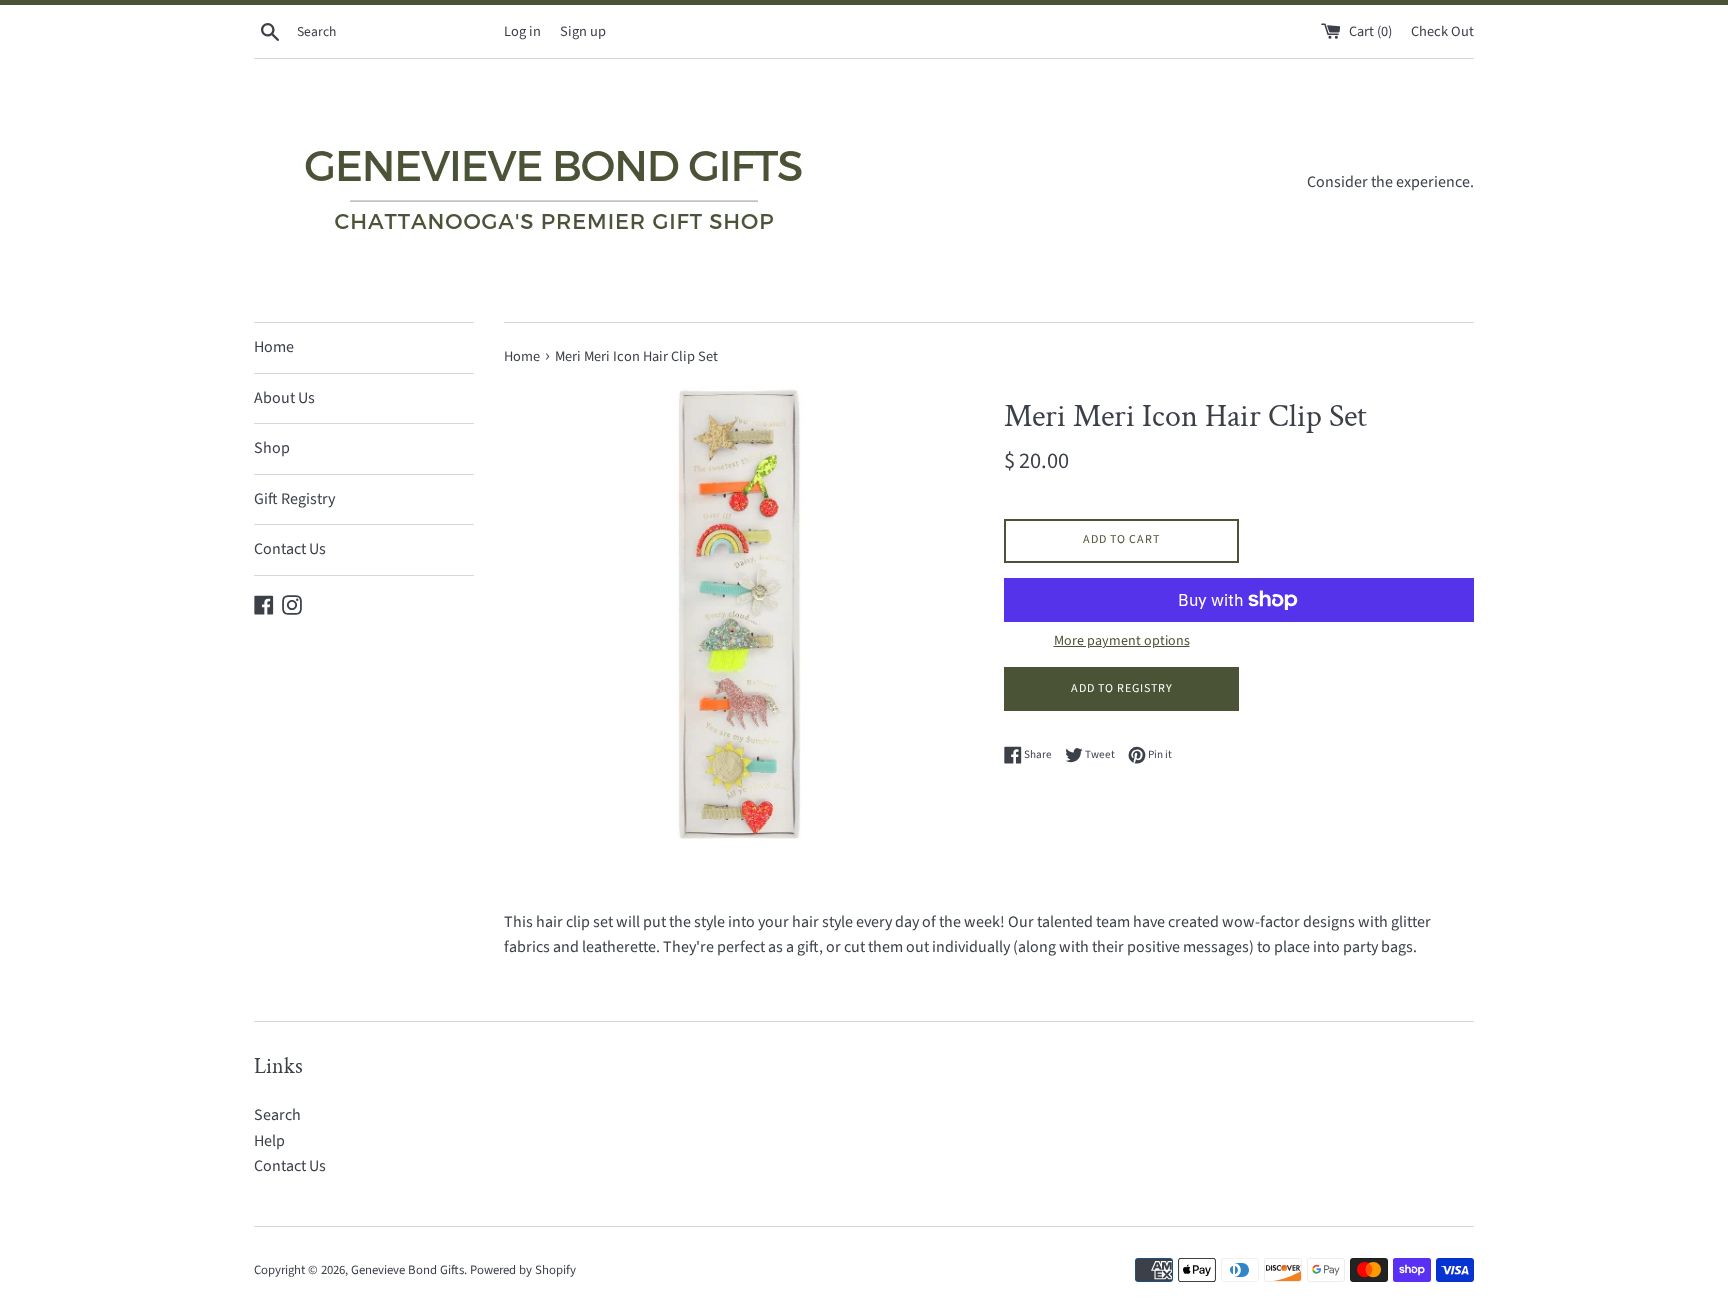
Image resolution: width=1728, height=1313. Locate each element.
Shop (272, 448)
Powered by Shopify (523, 1270)
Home (274, 347)
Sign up (583, 31)
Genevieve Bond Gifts (407, 1270)
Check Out (1442, 31)
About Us (284, 398)
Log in (522, 31)
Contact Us (290, 549)
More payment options (1122, 641)
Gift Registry (294, 499)
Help (269, 1141)
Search (277, 1115)
